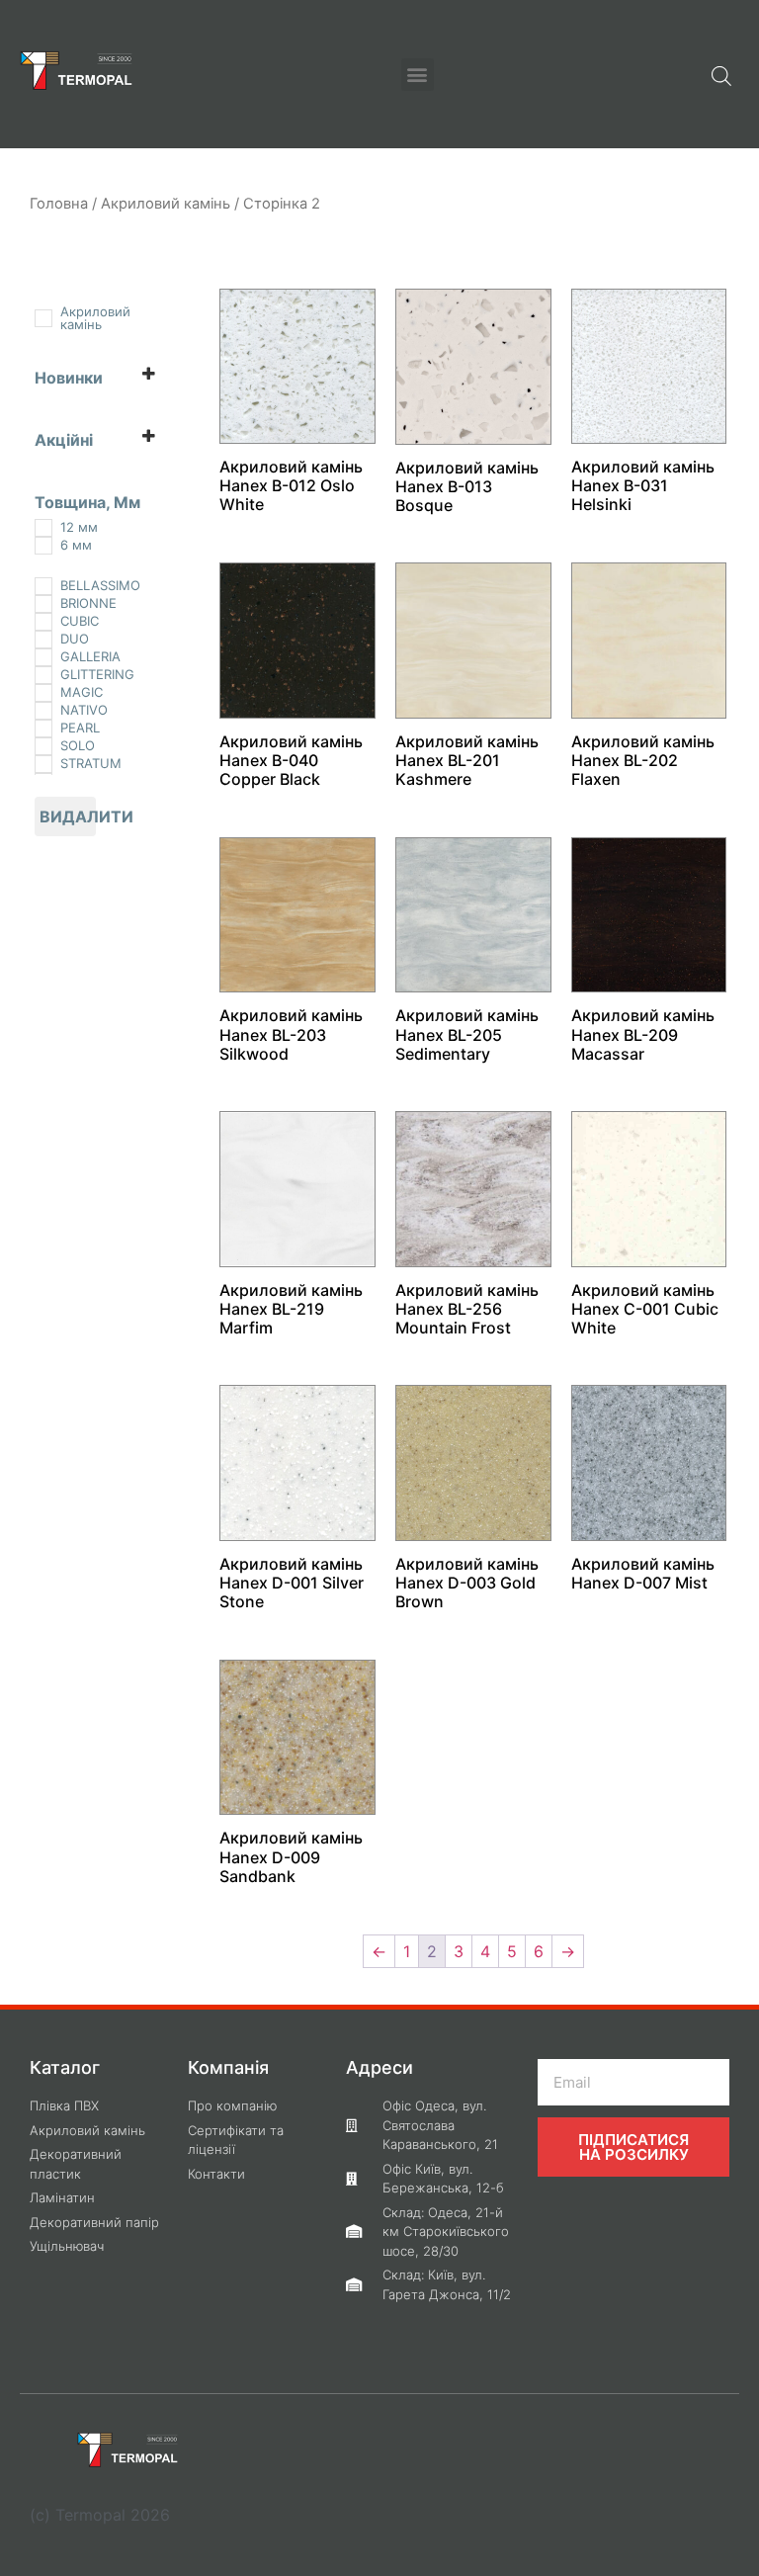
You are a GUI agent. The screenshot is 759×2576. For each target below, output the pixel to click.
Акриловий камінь (166, 204)
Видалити (68, 816)
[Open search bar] (721, 74)
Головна (59, 204)
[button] (418, 75)
